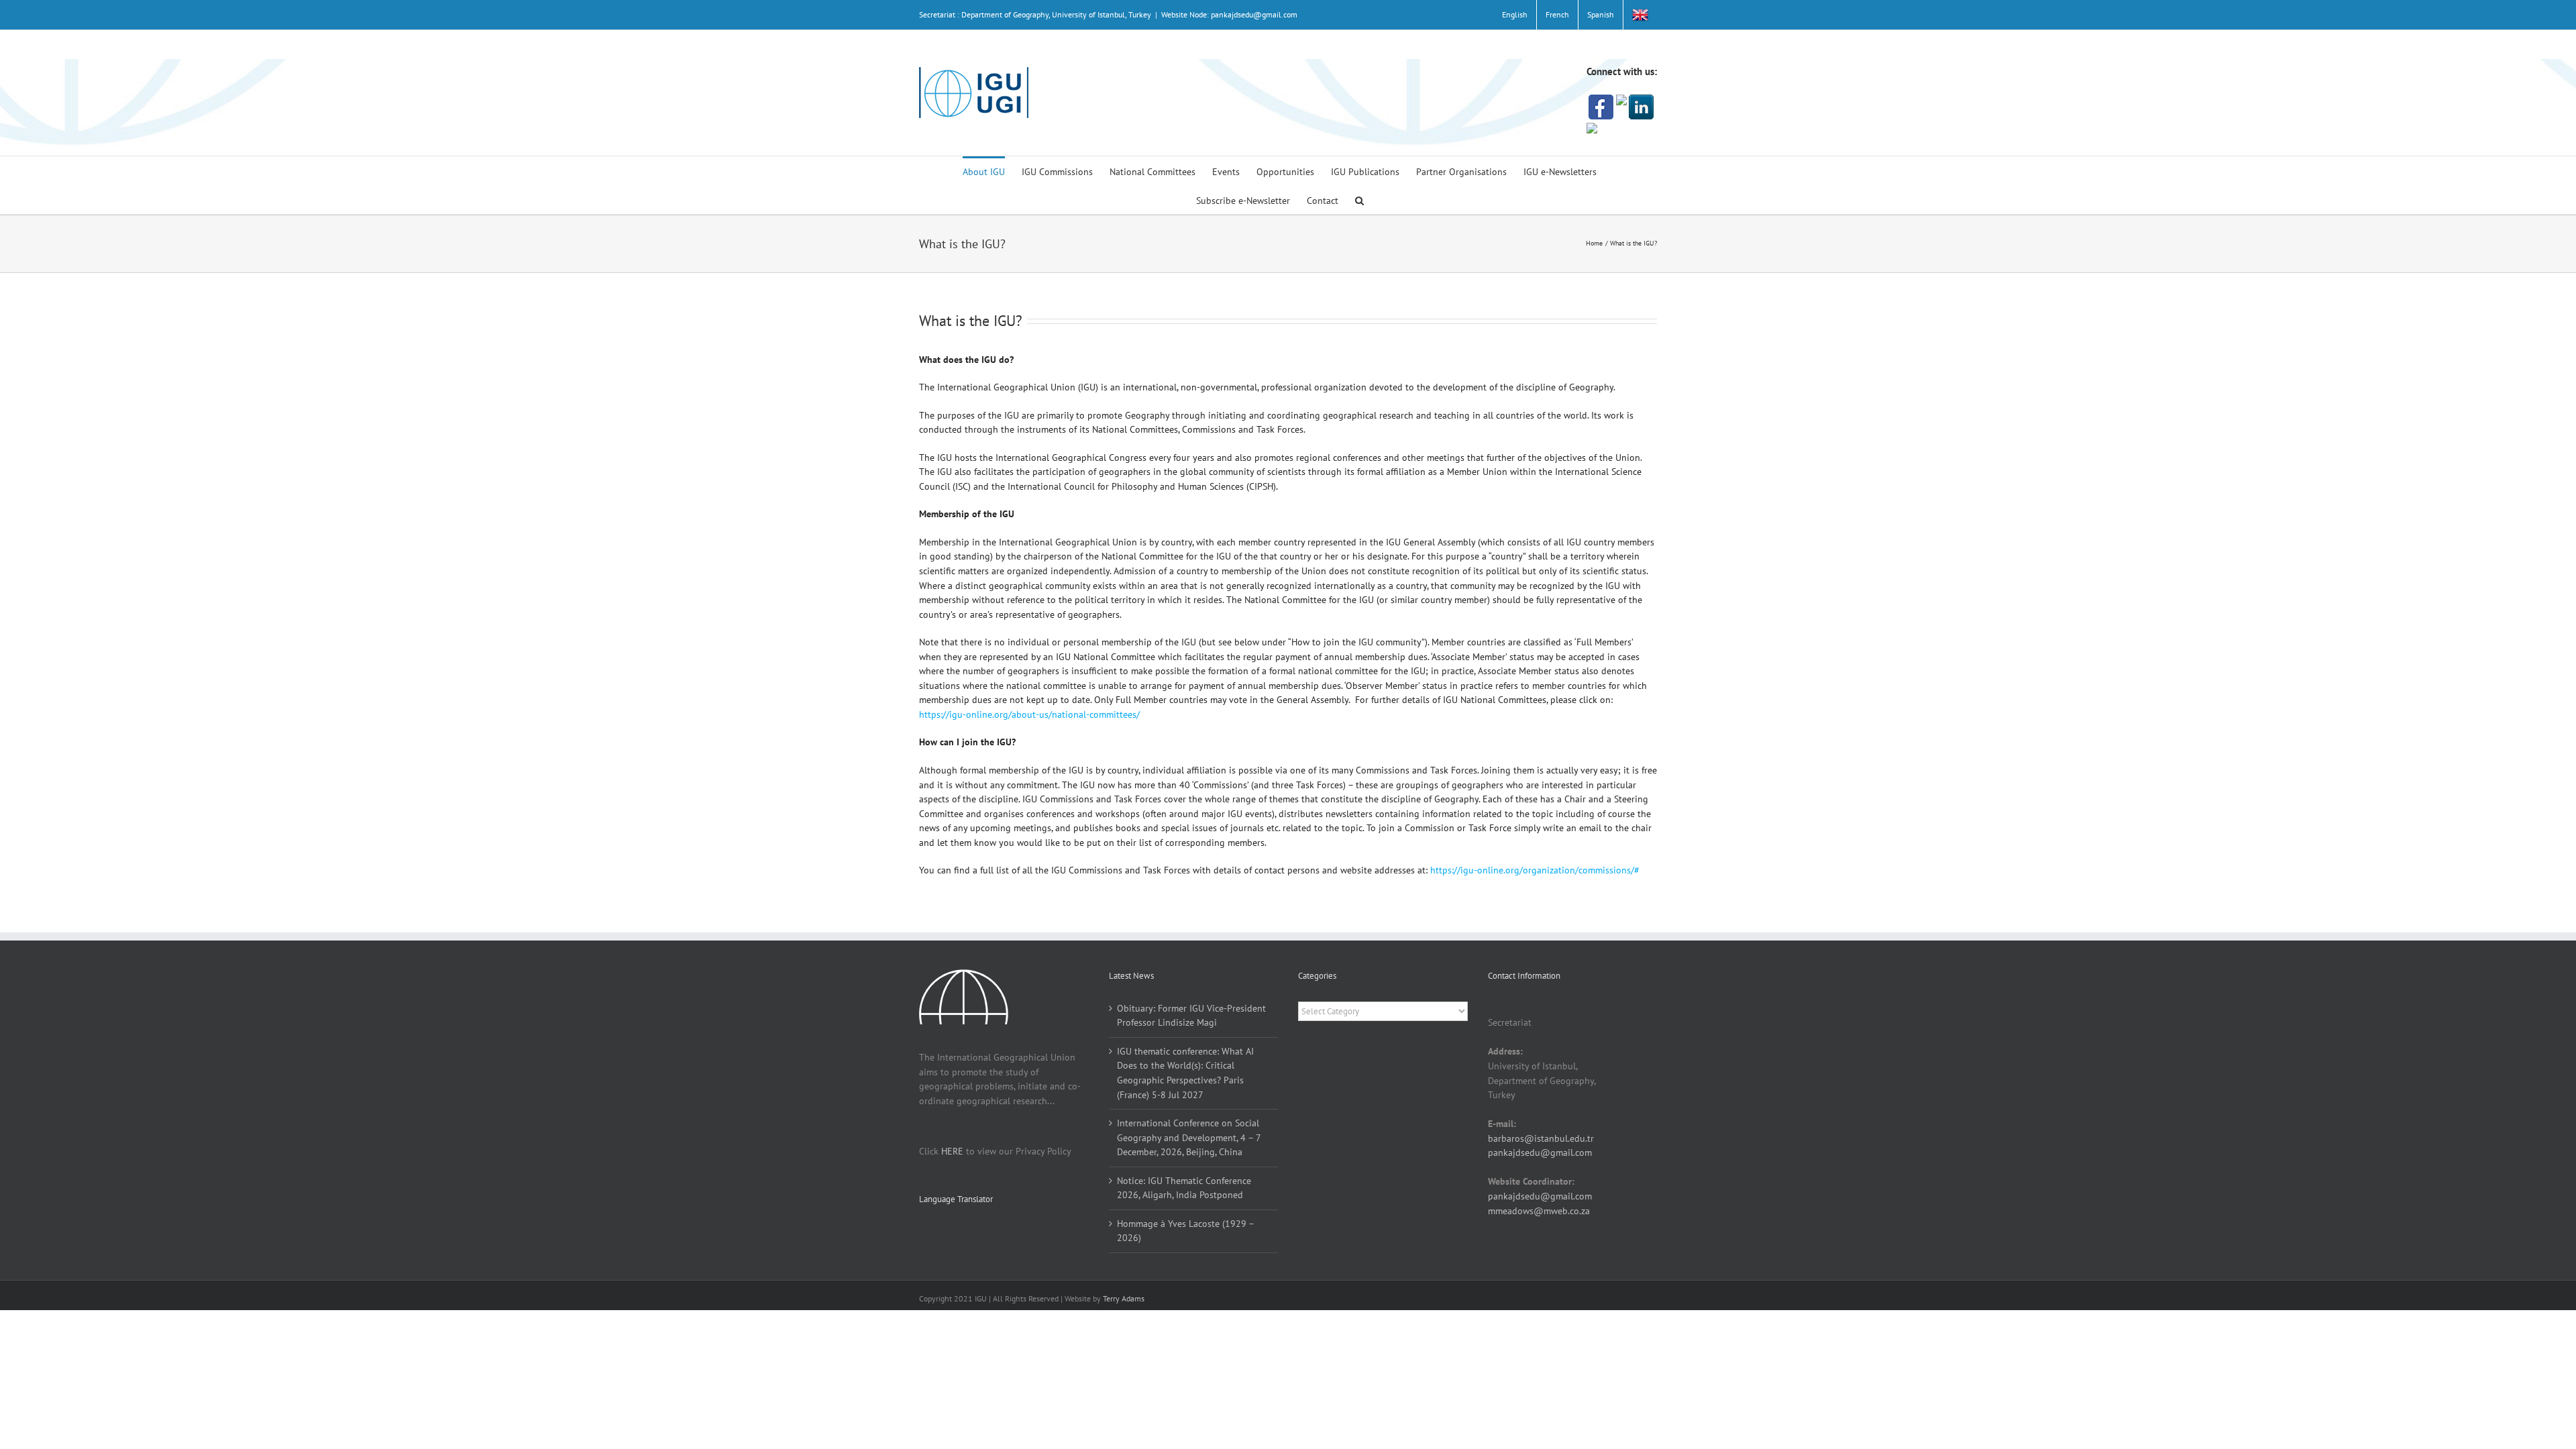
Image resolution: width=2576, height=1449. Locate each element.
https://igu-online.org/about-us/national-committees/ (1029, 714)
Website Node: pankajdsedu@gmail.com (1229, 14)
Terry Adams (1124, 1298)
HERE (952, 1151)
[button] (1359, 200)
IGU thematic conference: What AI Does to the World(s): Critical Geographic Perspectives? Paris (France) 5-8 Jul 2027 (1185, 1073)
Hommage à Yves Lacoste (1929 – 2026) (1185, 1231)
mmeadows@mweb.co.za (1539, 1211)
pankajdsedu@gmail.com (1540, 1152)
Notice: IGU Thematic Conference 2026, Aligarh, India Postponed (1184, 1188)
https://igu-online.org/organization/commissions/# (1535, 870)
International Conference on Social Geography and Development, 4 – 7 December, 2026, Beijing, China (1189, 1137)
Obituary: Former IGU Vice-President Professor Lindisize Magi (1191, 1016)
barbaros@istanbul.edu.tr (1541, 1138)
